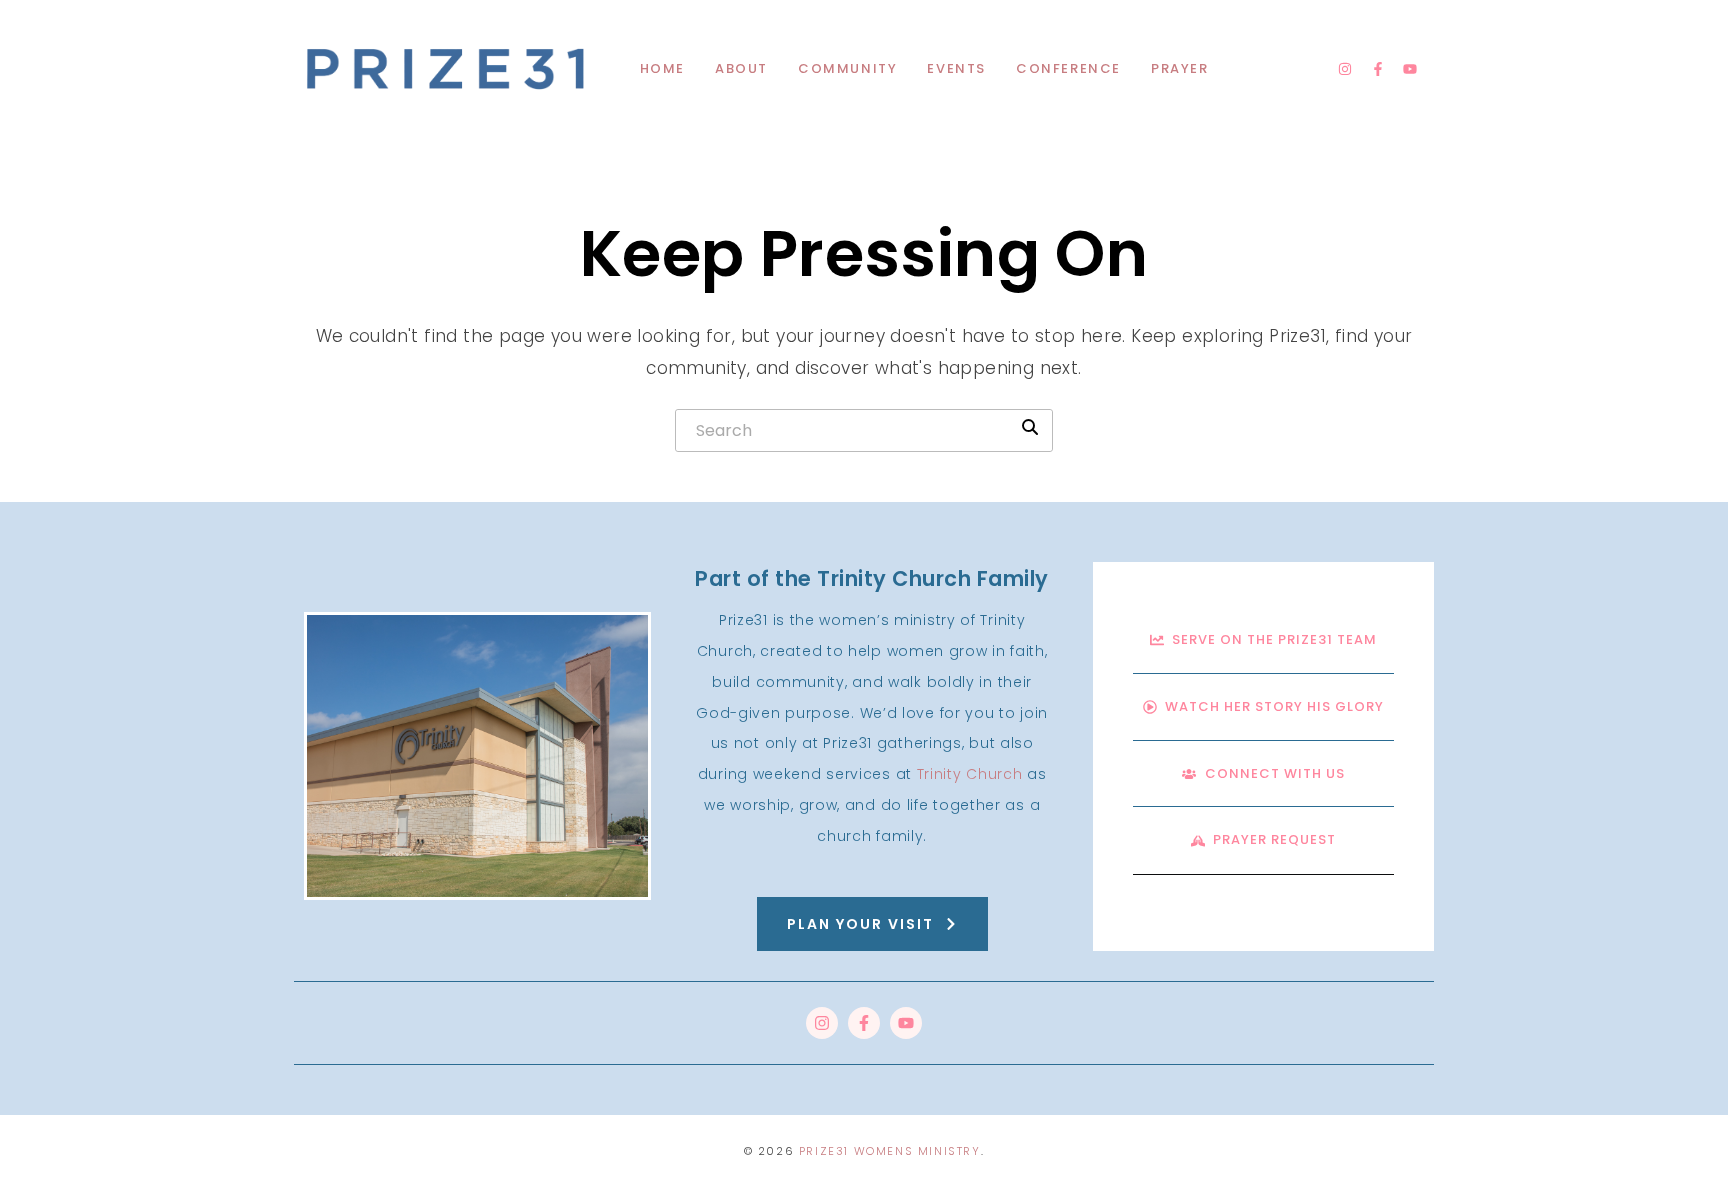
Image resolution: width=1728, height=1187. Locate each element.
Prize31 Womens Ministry (890, 1151)
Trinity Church (970, 774)
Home (662, 68)
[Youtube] (1410, 69)
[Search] (1030, 427)
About (741, 68)
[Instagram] (1345, 69)
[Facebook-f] (1378, 69)
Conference (1068, 68)
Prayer (1180, 68)
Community (847, 68)
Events (956, 68)
